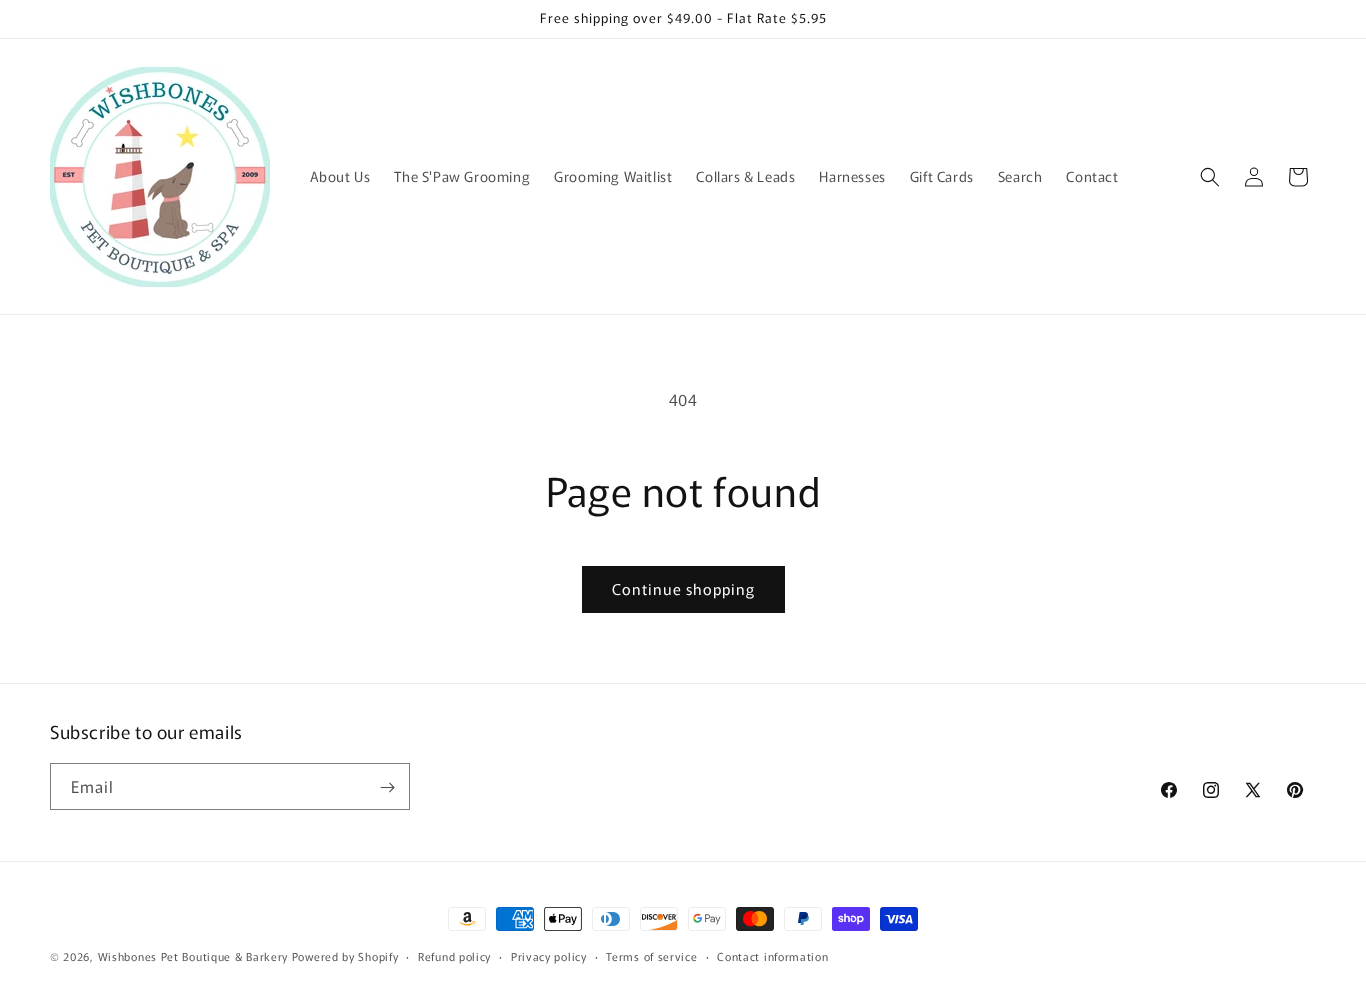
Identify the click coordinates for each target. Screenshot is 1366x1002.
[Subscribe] (387, 787)
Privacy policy (549, 955)
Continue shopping (683, 588)
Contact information (772, 955)
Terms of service (651, 955)
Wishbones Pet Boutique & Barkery (193, 956)
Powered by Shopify (345, 956)
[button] (1210, 177)
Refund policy (454, 955)
